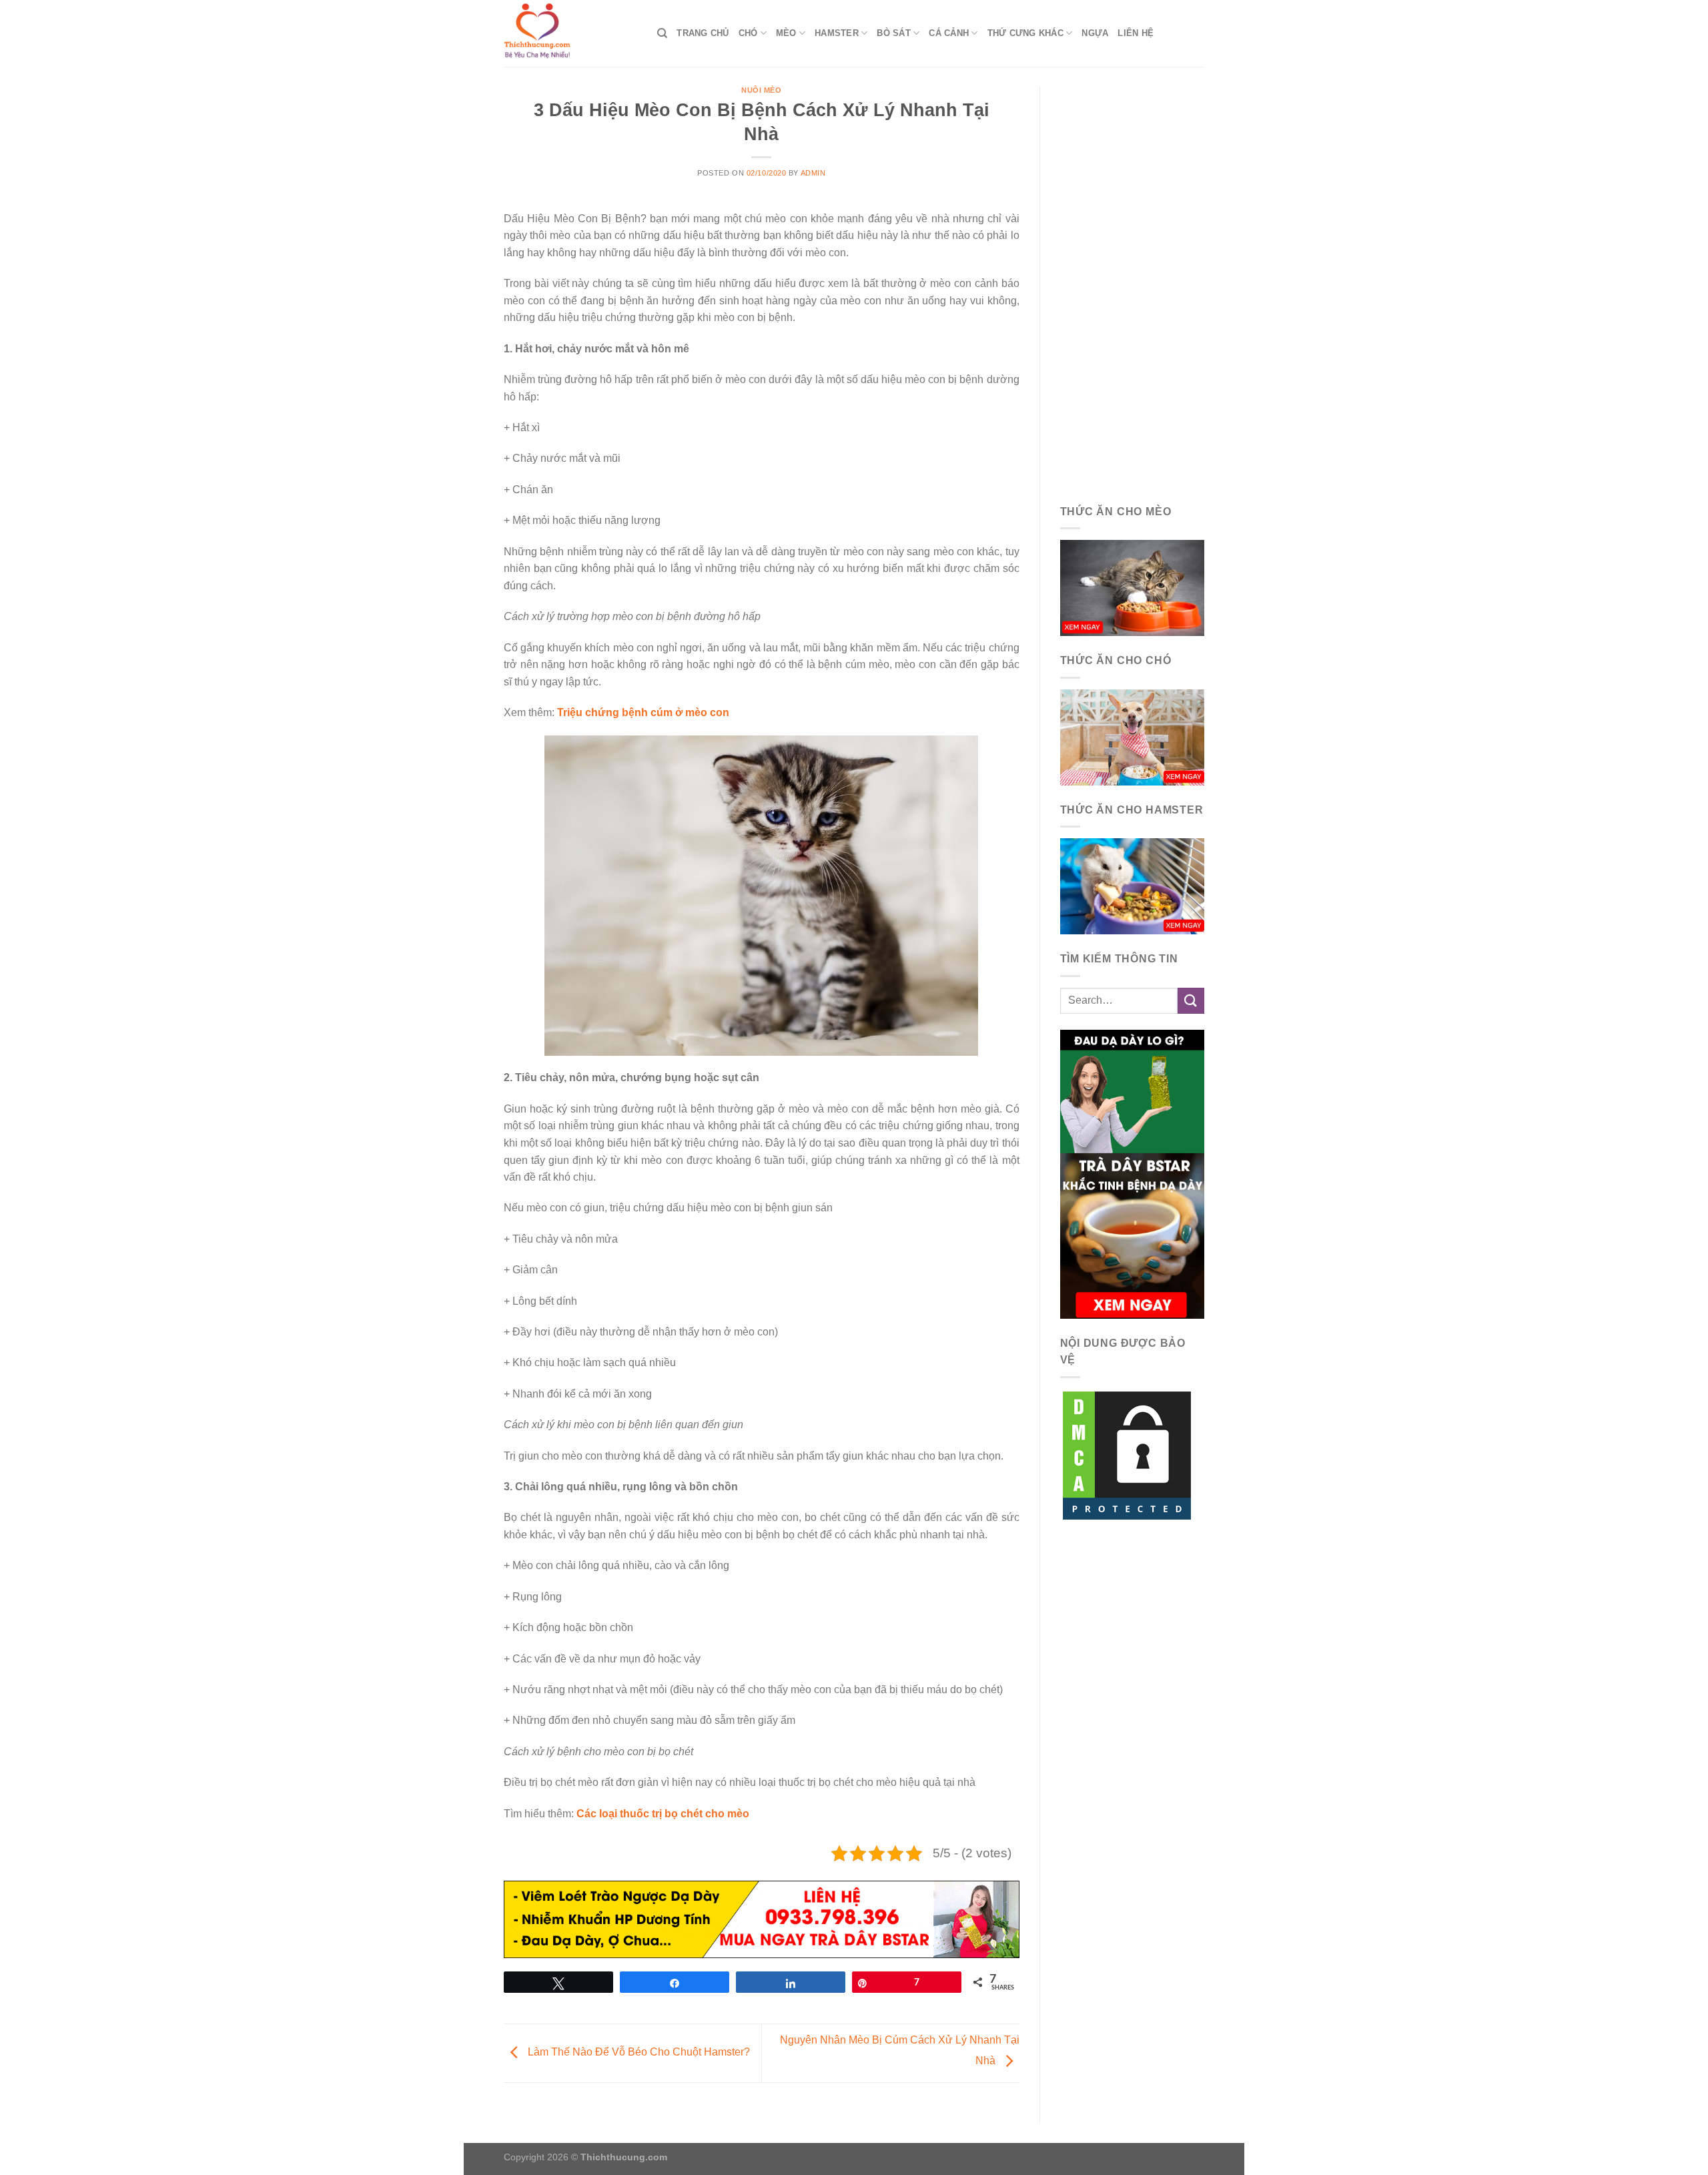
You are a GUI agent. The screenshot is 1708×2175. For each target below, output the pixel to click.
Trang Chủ (703, 33)
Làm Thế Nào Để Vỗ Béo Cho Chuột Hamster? (637, 2053)
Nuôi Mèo (761, 90)
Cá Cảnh (949, 33)
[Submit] (1191, 1001)
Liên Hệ (1136, 33)
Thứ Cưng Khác (1025, 33)
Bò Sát (894, 33)
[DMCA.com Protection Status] (1127, 1455)
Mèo (786, 33)
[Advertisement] (1133, 287)
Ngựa (1095, 33)
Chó (748, 33)
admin (813, 173)
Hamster (837, 33)
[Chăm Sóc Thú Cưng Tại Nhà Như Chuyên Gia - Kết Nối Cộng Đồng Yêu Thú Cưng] (570, 33)
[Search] (662, 33)
